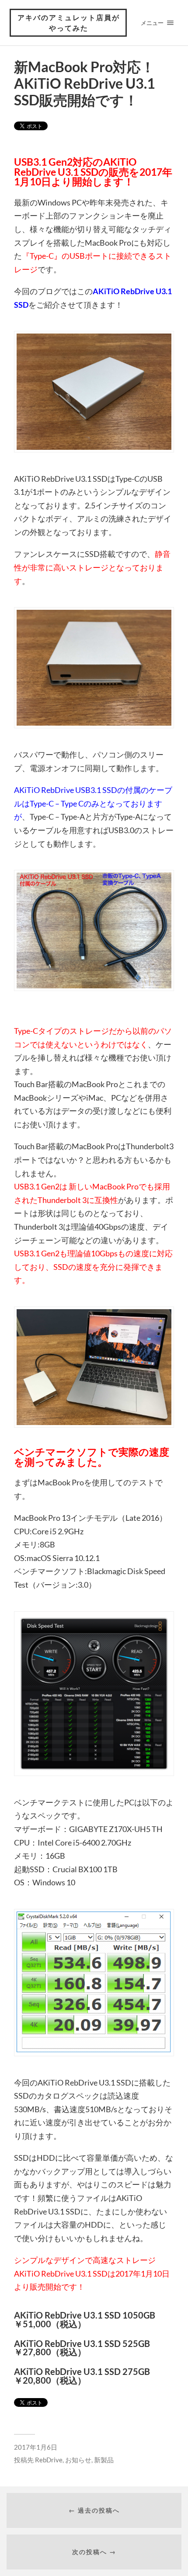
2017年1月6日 (36, 2447)
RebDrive (49, 2460)
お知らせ (78, 2460)
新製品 (104, 2460)
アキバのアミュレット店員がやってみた (69, 23)
